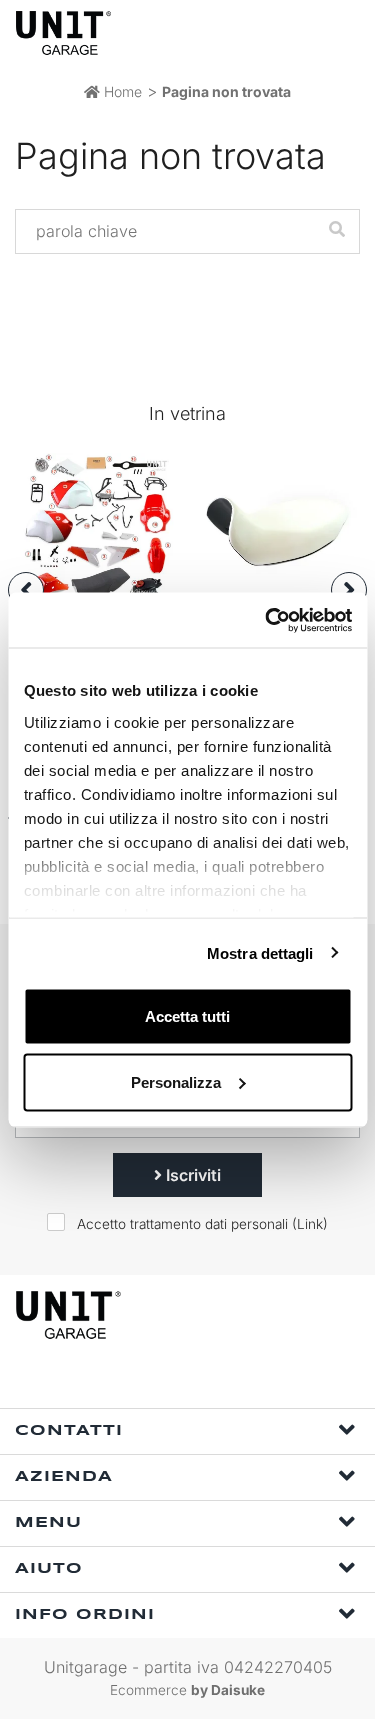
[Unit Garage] (65, 33)
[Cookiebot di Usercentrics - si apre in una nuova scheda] (267, 620)
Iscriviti (191, 1175)
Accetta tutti (187, 1016)
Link (310, 1224)
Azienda (64, 1477)
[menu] (343, 32)
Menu (48, 1523)
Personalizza (176, 1081)
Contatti (69, 1431)
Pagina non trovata (226, 91)
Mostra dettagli (260, 952)
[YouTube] (245, 1381)
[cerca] (265, 32)
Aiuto (49, 1569)
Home (121, 91)
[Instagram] (199, 1381)
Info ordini (85, 1615)
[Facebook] (153, 1381)
